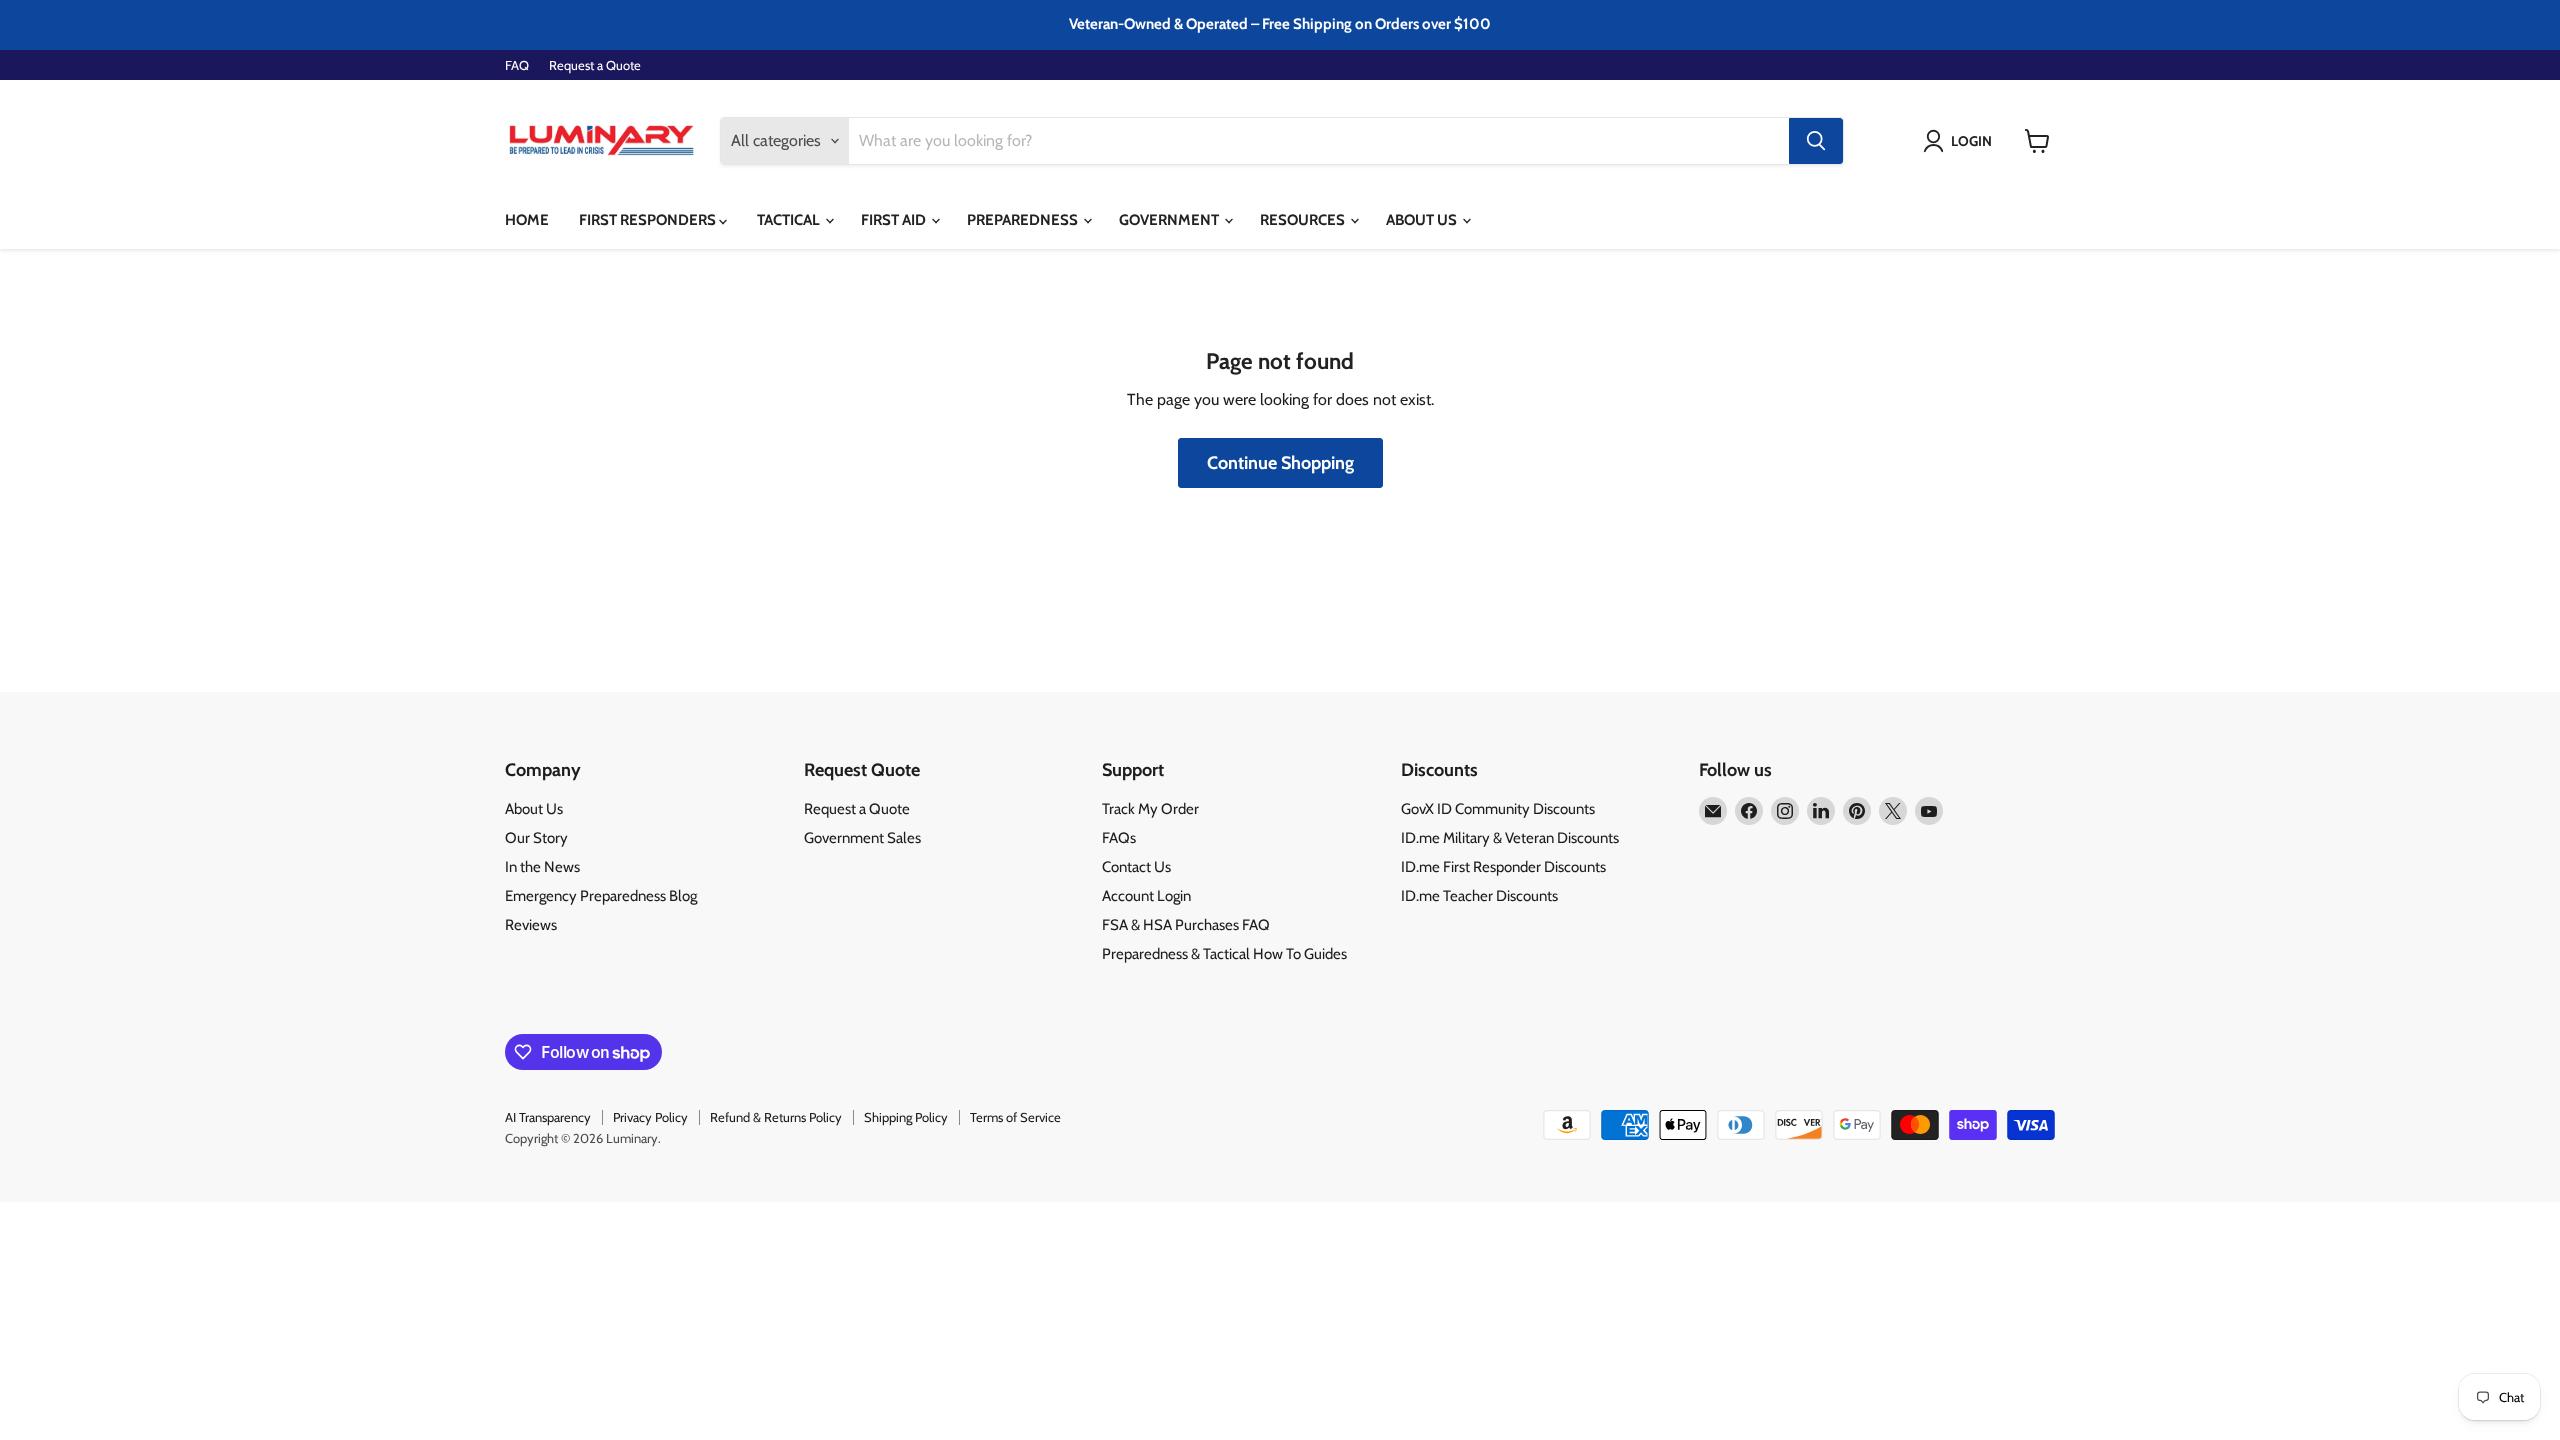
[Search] (1816, 141)
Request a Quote (595, 65)
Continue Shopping (1280, 463)
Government (1170, 220)
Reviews (531, 925)
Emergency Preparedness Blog (601, 896)
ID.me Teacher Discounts (1479, 896)
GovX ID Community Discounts (1498, 809)
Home (527, 220)
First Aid (895, 220)
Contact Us (1136, 867)
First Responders (649, 220)
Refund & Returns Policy (776, 1117)
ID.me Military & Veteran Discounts (1510, 838)
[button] (1961, 141)
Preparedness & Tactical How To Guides (1224, 954)
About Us (1423, 220)
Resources (1304, 220)
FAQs (1119, 838)
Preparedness (1024, 220)
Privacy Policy (650, 1117)
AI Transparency (548, 1117)
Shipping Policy (906, 1117)
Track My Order (1150, 809)
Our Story (536, 838)
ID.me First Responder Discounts (1503, 867)
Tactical (790, 220)
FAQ (517, 65)
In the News (542, 867)
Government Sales (862, 838)
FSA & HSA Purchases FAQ (1186, 925)
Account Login (1146, 896)
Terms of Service (1015, 1117)
